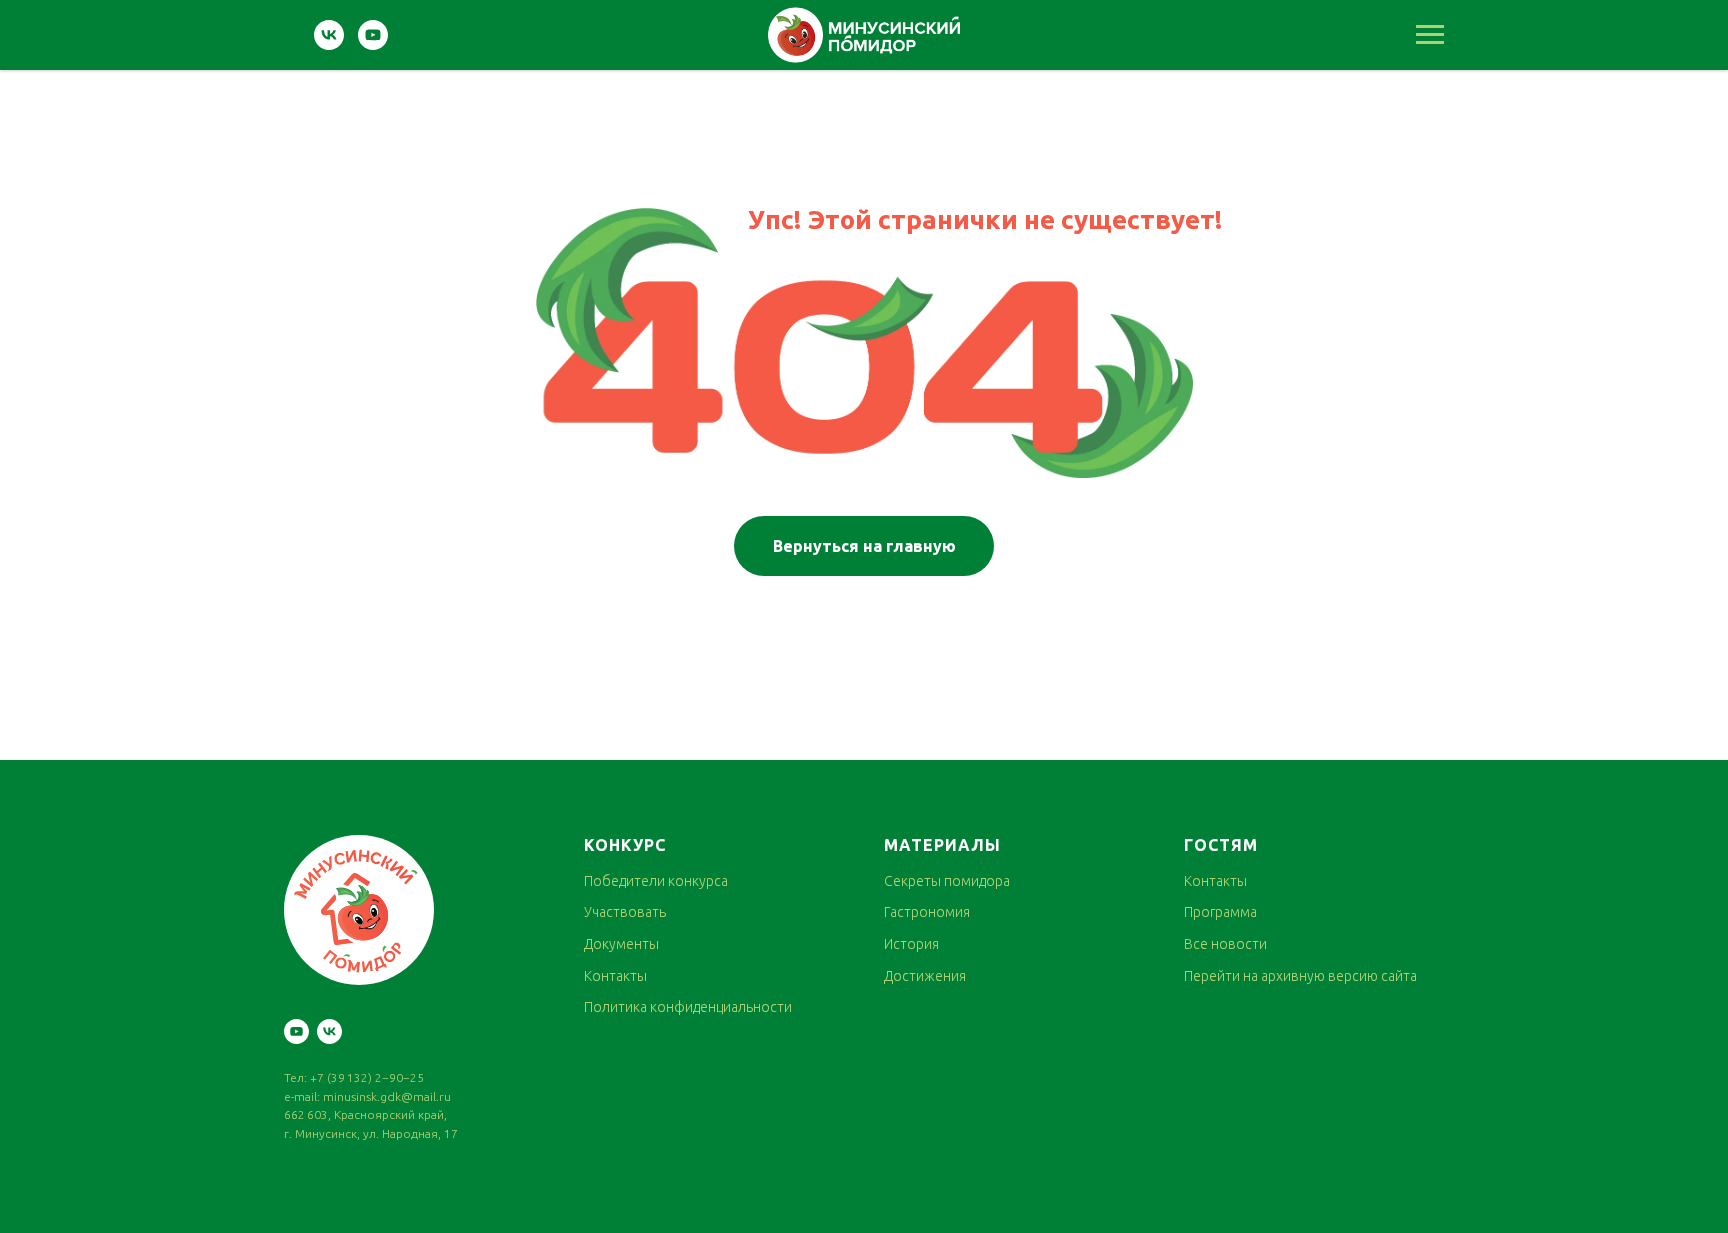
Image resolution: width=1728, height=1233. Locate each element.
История (911, 944)
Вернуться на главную (864, 546)
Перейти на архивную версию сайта (1300, 976)
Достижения (925, 976)
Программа (1220, 912)
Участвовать (625, 912)
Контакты (615, 976)
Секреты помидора (947, 881)
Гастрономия (927, 912)
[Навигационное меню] (1430, 35)
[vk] (329, 44)
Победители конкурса (656, 881)
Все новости (1225, 944)
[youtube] (373, 44)
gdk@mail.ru (415, 1096)
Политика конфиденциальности (688, 1007)
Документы (621, 944)
